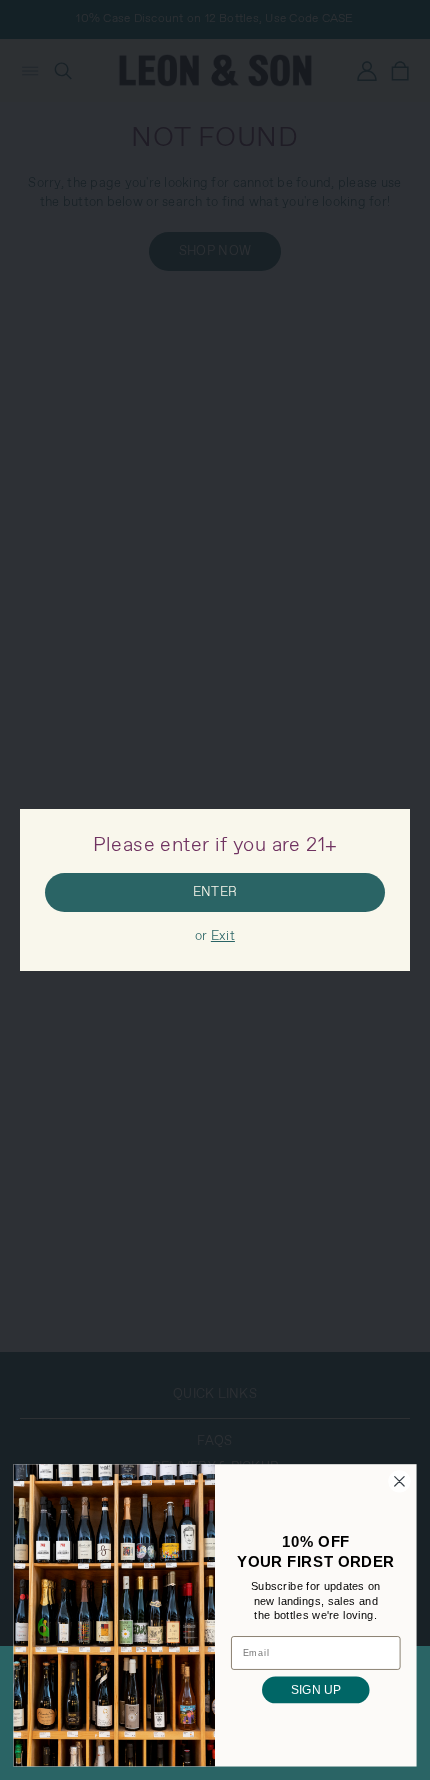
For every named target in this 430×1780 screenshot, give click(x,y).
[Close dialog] (400, 1482)
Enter (215, 892)
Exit (223, 936)
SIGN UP (316, 1690)
